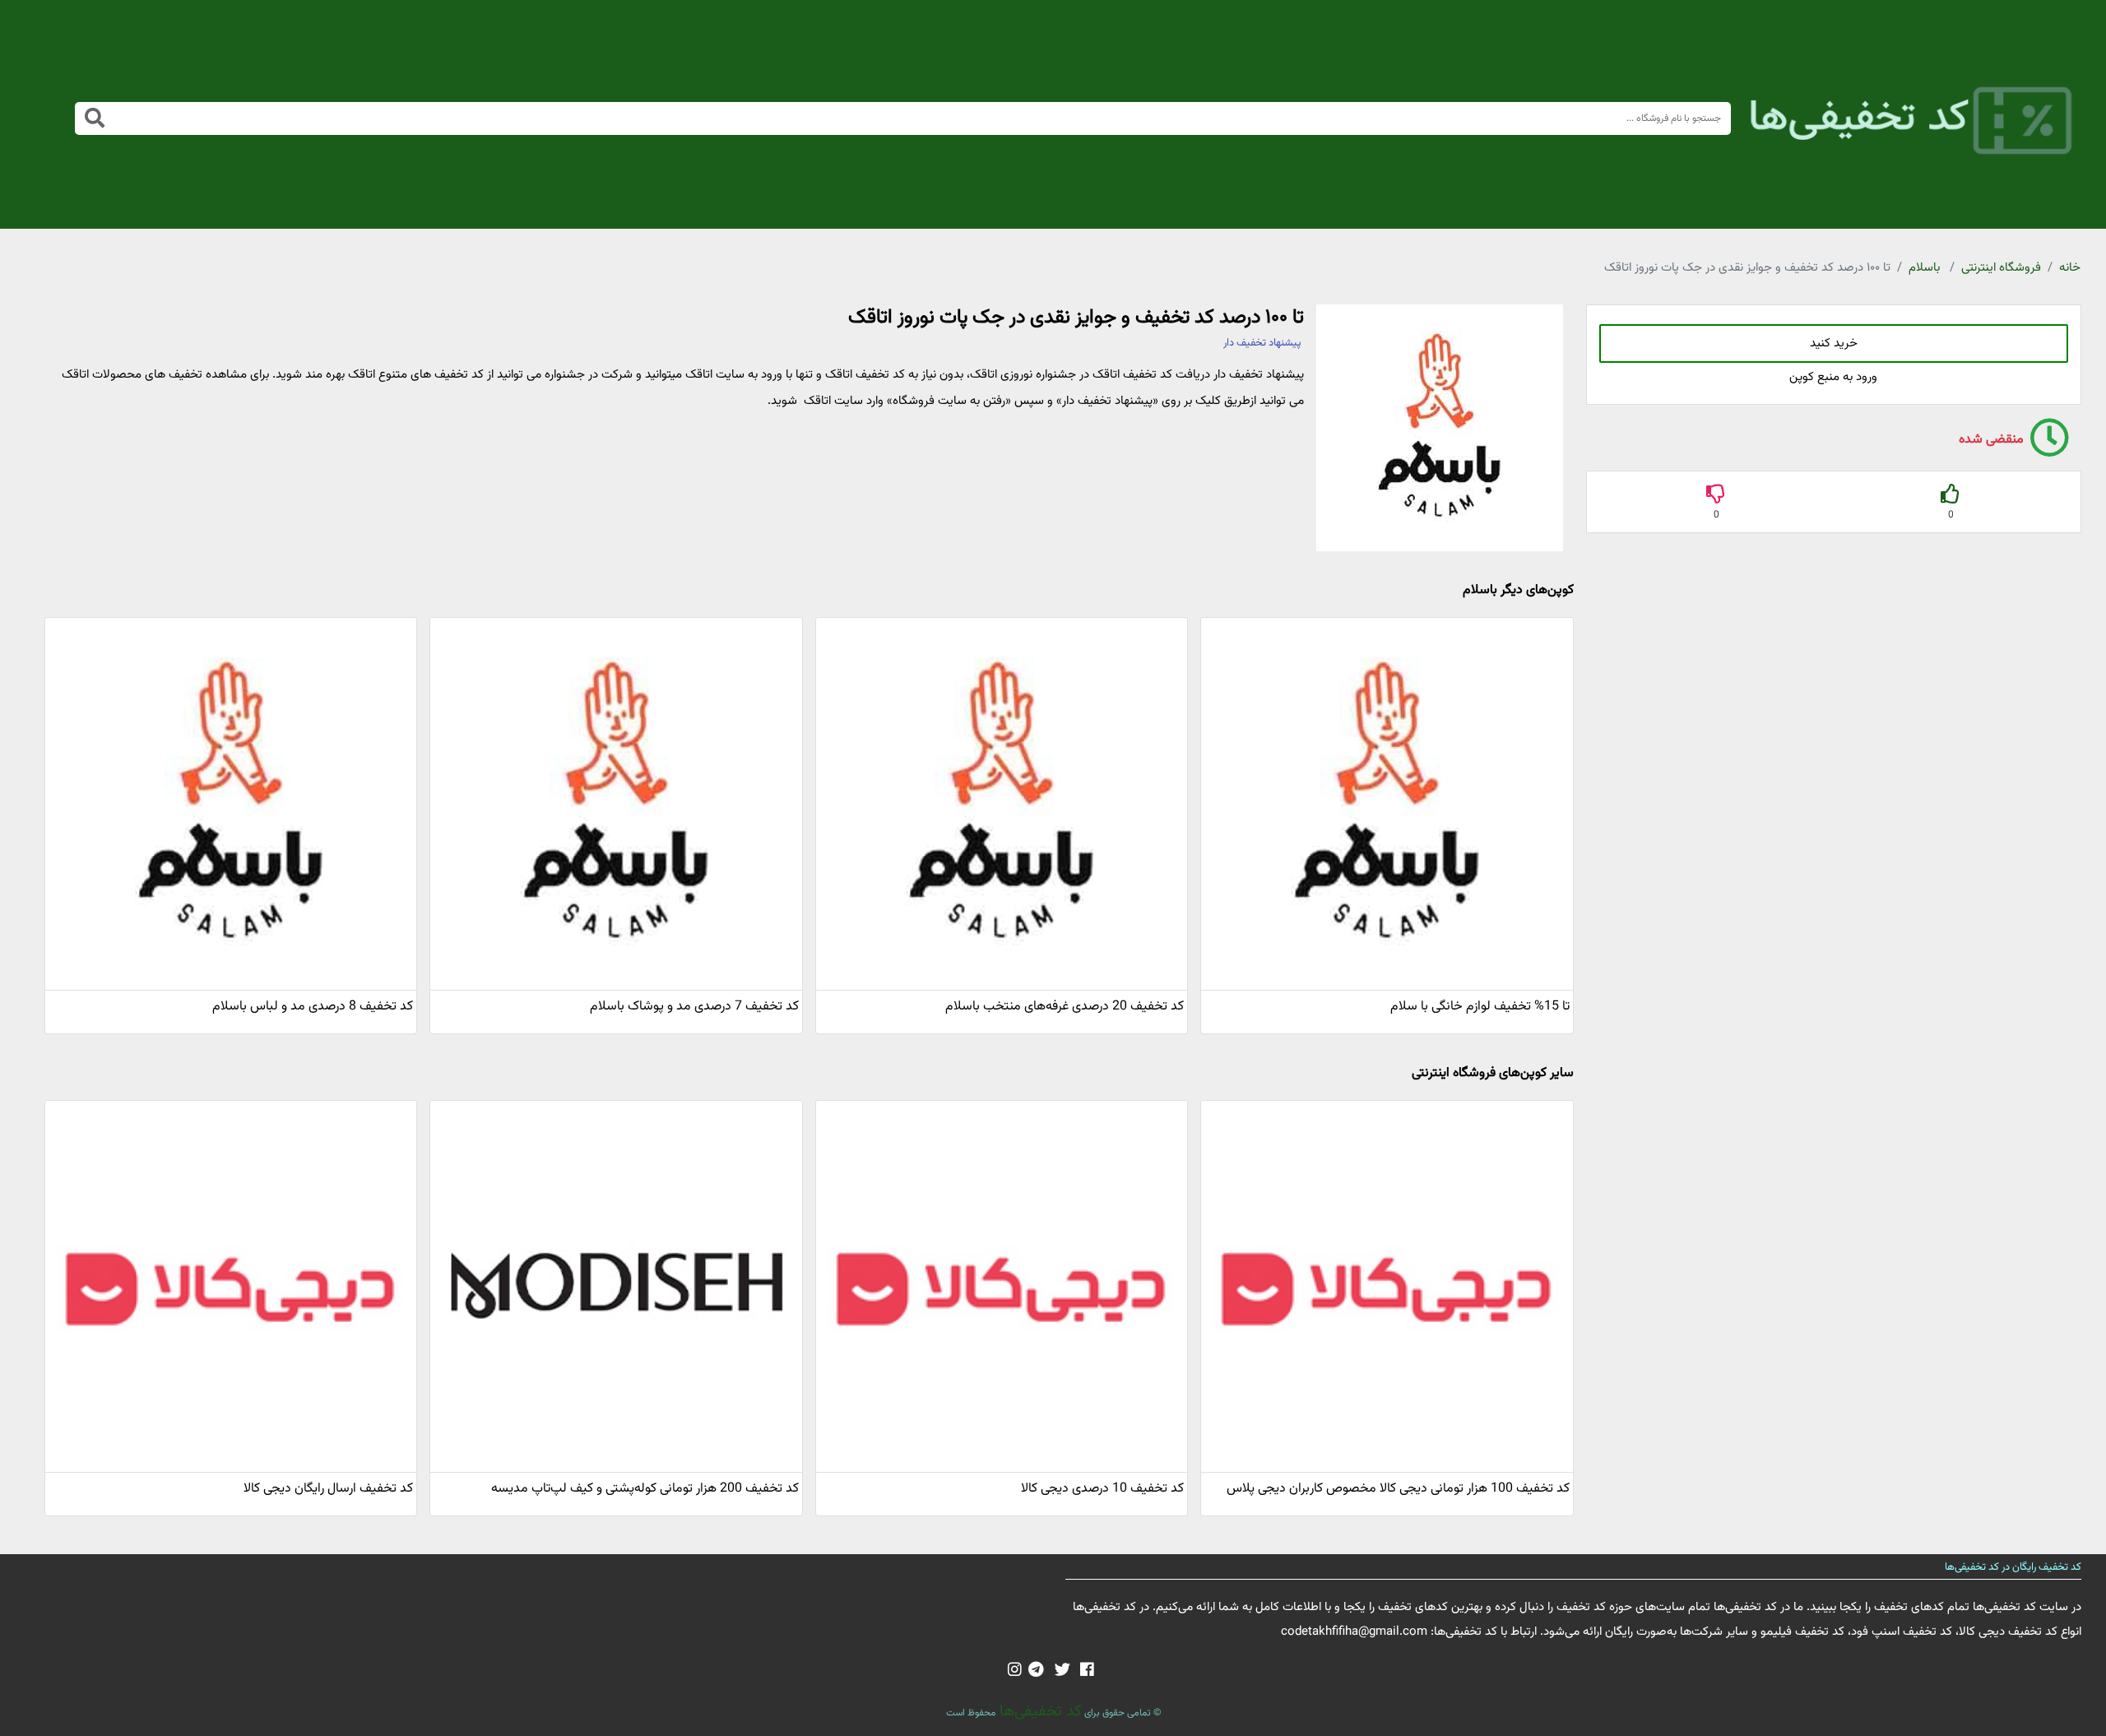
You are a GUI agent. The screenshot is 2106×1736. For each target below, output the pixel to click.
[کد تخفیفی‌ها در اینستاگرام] (1015, 1671)
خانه (2070, 268)
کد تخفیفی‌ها (1039, 1711)
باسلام (1924, 268)
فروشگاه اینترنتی (2001, 268)
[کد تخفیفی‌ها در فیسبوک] (1087, 1671)
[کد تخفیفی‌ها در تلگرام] (1036, 1671)
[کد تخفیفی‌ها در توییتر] (1062, 1671)
